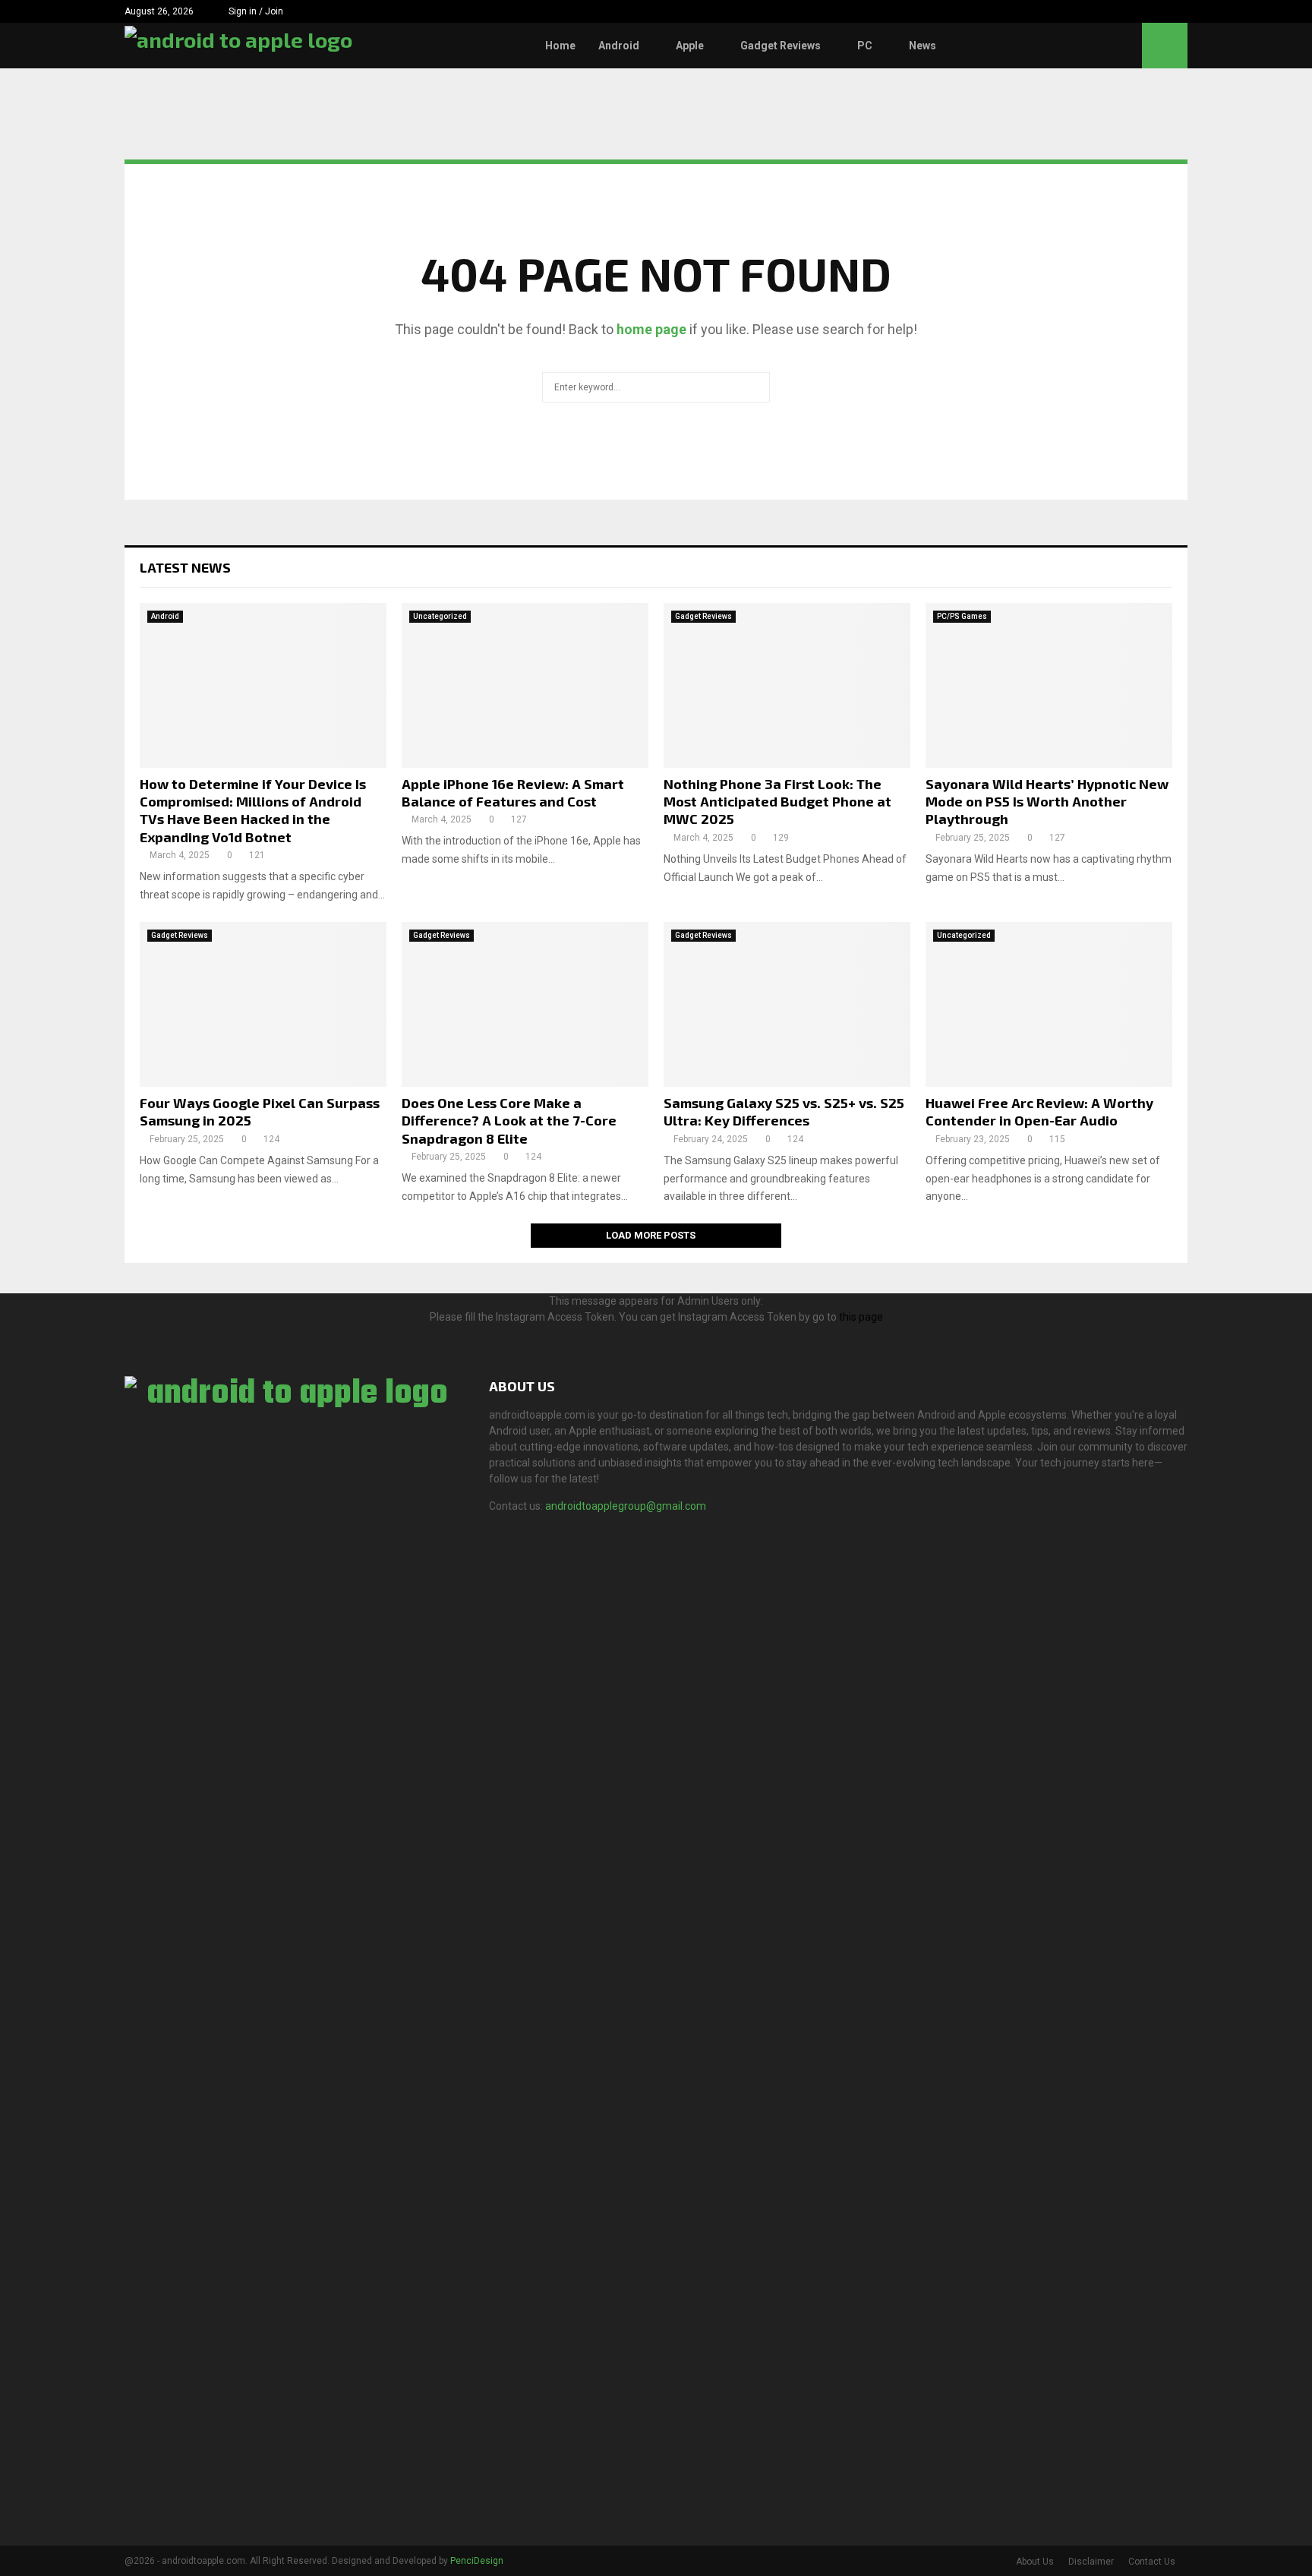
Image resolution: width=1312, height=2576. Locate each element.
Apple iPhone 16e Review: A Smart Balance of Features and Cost (513, 792)
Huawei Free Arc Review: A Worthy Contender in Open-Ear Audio (1039, 1111)
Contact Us (1152, 2562)
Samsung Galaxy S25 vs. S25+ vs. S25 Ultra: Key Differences (784, 1111)
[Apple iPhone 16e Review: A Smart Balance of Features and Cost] (525, 685)
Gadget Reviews (781, 46)
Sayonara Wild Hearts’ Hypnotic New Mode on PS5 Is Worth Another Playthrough (1047, 802)
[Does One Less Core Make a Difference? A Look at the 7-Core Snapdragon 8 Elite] (525, 1004)
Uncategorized (440, 616)
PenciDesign (477, 2561)
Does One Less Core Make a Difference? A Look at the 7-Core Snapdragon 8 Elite (509, 1121)
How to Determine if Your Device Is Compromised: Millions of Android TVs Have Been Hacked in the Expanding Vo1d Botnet (253, 810)
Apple (690, 46)
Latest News (185, 567)
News (922, 46)
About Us (1035, 2562)
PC (865, 46)
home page (651, 329)
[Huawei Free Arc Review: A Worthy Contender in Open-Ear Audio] (1049, 1004)
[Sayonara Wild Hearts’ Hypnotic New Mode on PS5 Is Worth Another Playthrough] (1049, 685)
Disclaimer (1091, 2562)
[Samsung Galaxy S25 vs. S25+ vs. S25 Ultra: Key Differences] (787, 1004)
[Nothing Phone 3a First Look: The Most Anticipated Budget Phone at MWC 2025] (787, 685)
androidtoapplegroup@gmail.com (626, 1506)
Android (619, 46)
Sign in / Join (255, 11)
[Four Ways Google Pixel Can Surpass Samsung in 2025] (263, 1004)
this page (861, 1317)
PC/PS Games (962, 616)
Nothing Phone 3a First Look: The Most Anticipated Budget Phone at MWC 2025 (777, 802)
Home (560, 46)
